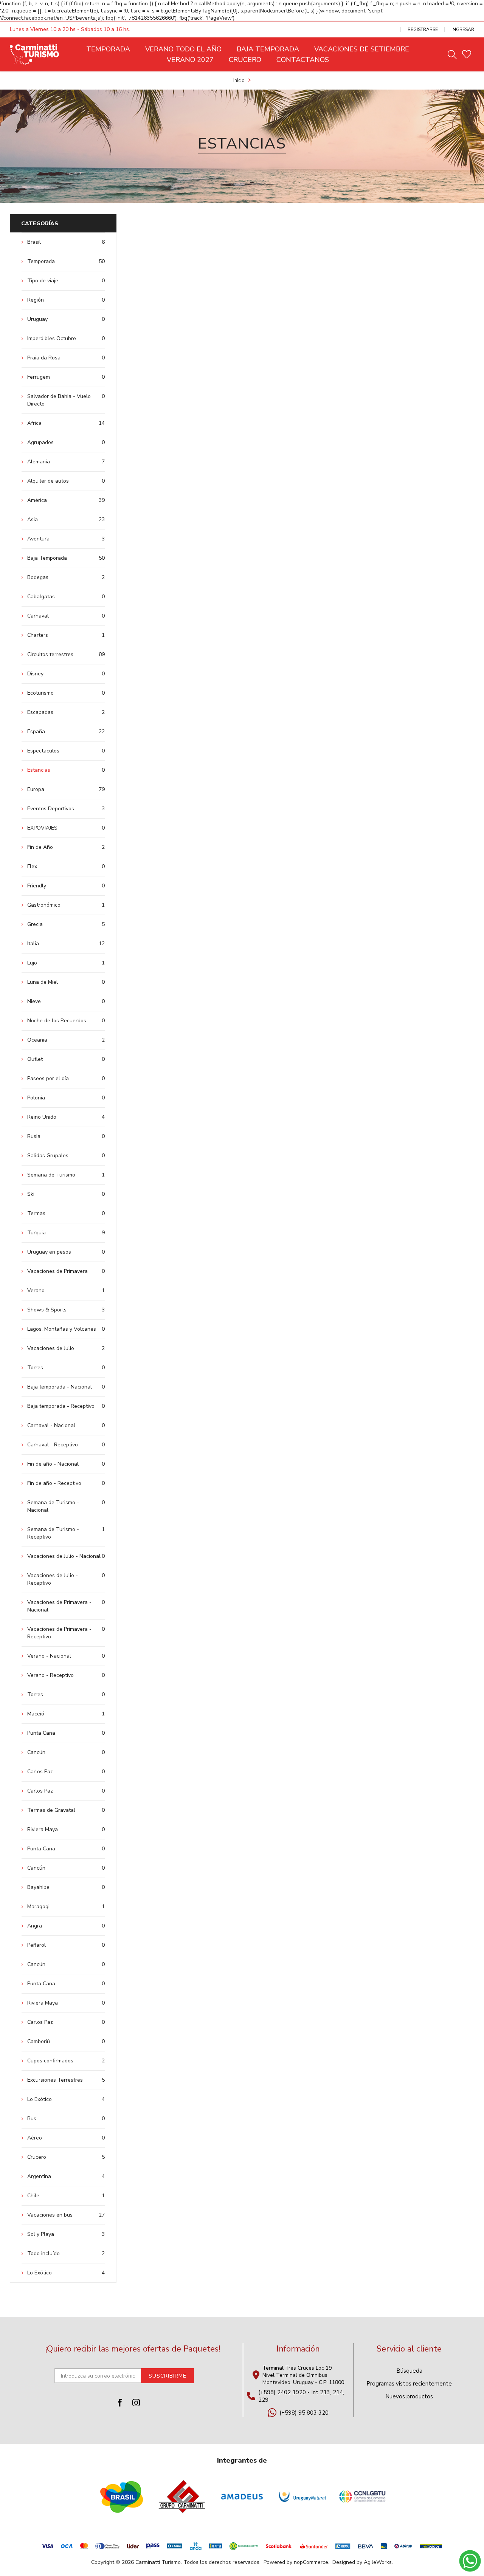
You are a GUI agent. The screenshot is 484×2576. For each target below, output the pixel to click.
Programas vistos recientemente (409, 2384)
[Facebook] (120, 2403)
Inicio (239, 80)
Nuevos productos (409, 2396)
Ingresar (463, 29)
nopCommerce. (312, 2562)
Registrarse (423, 29)
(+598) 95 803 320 (304, 2413)
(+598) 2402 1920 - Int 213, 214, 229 (301, 2396)
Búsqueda (409, 2371)
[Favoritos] (467, 54)
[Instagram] (136, 2403)
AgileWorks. (378, 2562)
